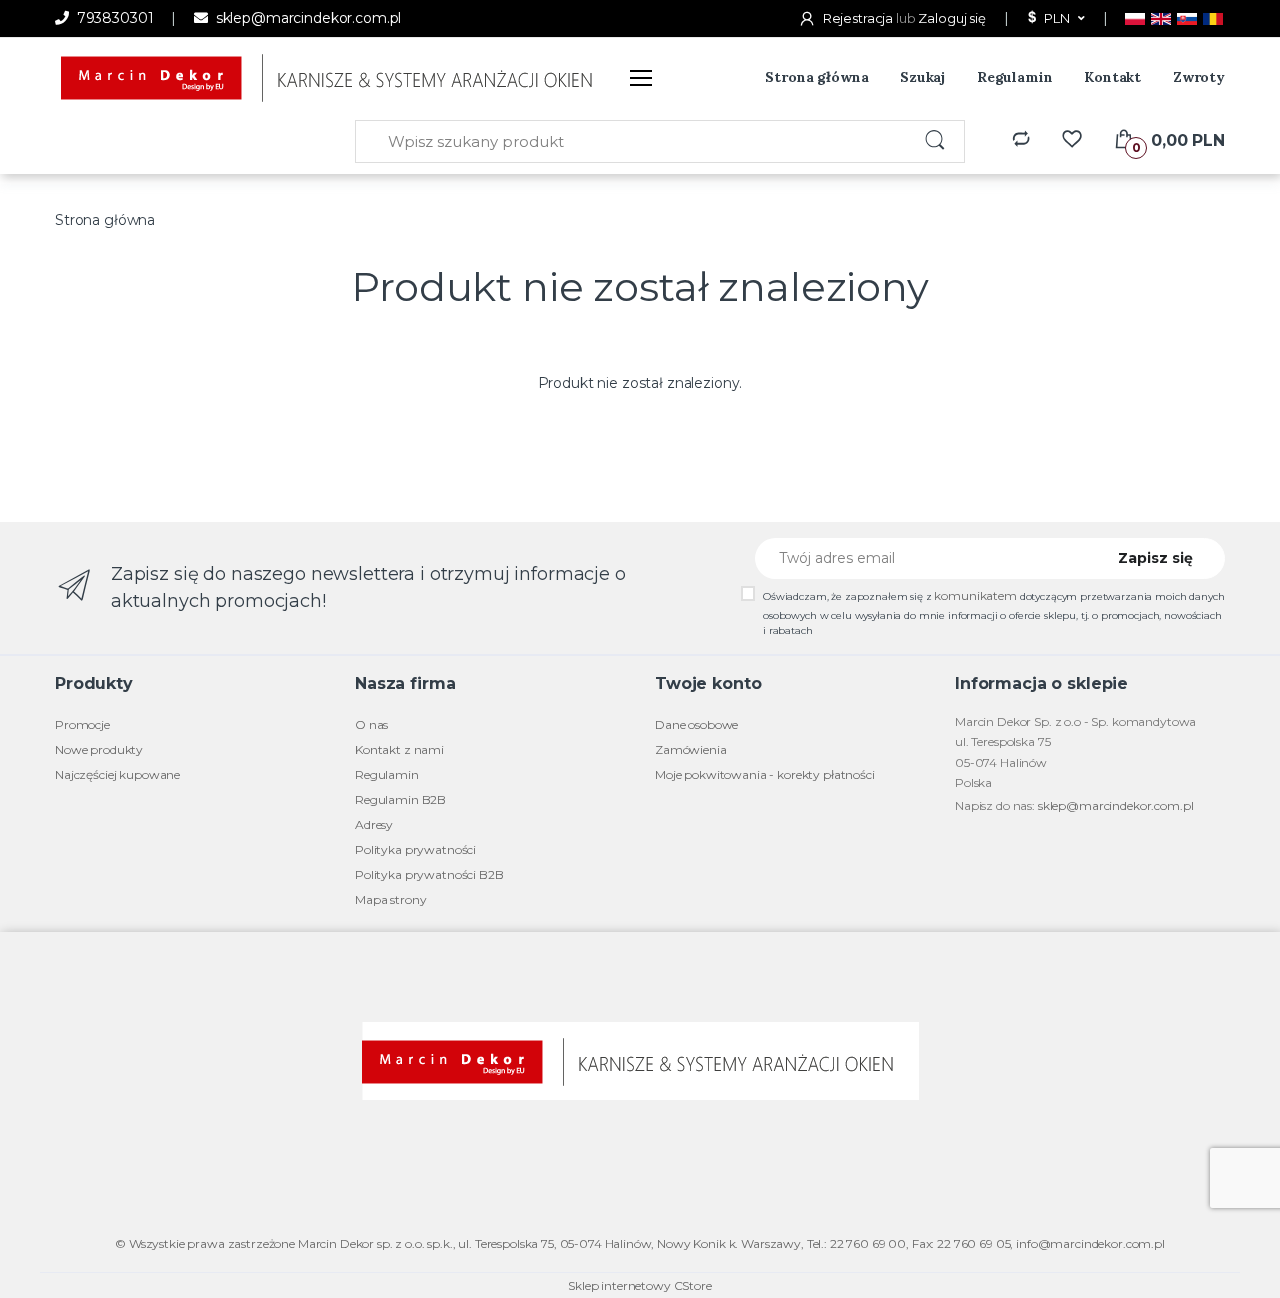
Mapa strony (390, 899)
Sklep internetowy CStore (640, 1285)
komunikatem (975, 595)
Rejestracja (858, 18)
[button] (1054, 19)
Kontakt (1112, 77)
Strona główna (816, 77)
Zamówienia (691, 749)
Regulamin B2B (400, 799)
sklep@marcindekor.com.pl (306, 18)
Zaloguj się (951, 18)
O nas (371, 724)
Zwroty (1199, 77)
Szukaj (922, 77)
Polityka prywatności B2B (429, 874)
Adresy (374, 824)
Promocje (82, 724)
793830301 (113, 18)
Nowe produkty (99, 749)
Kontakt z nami (399, 749)
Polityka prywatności (415, 849)
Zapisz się (1155, 558)
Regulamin (1015, 77)
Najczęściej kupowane (117, 774)
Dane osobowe (696, 724)
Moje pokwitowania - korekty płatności (765, 774)
